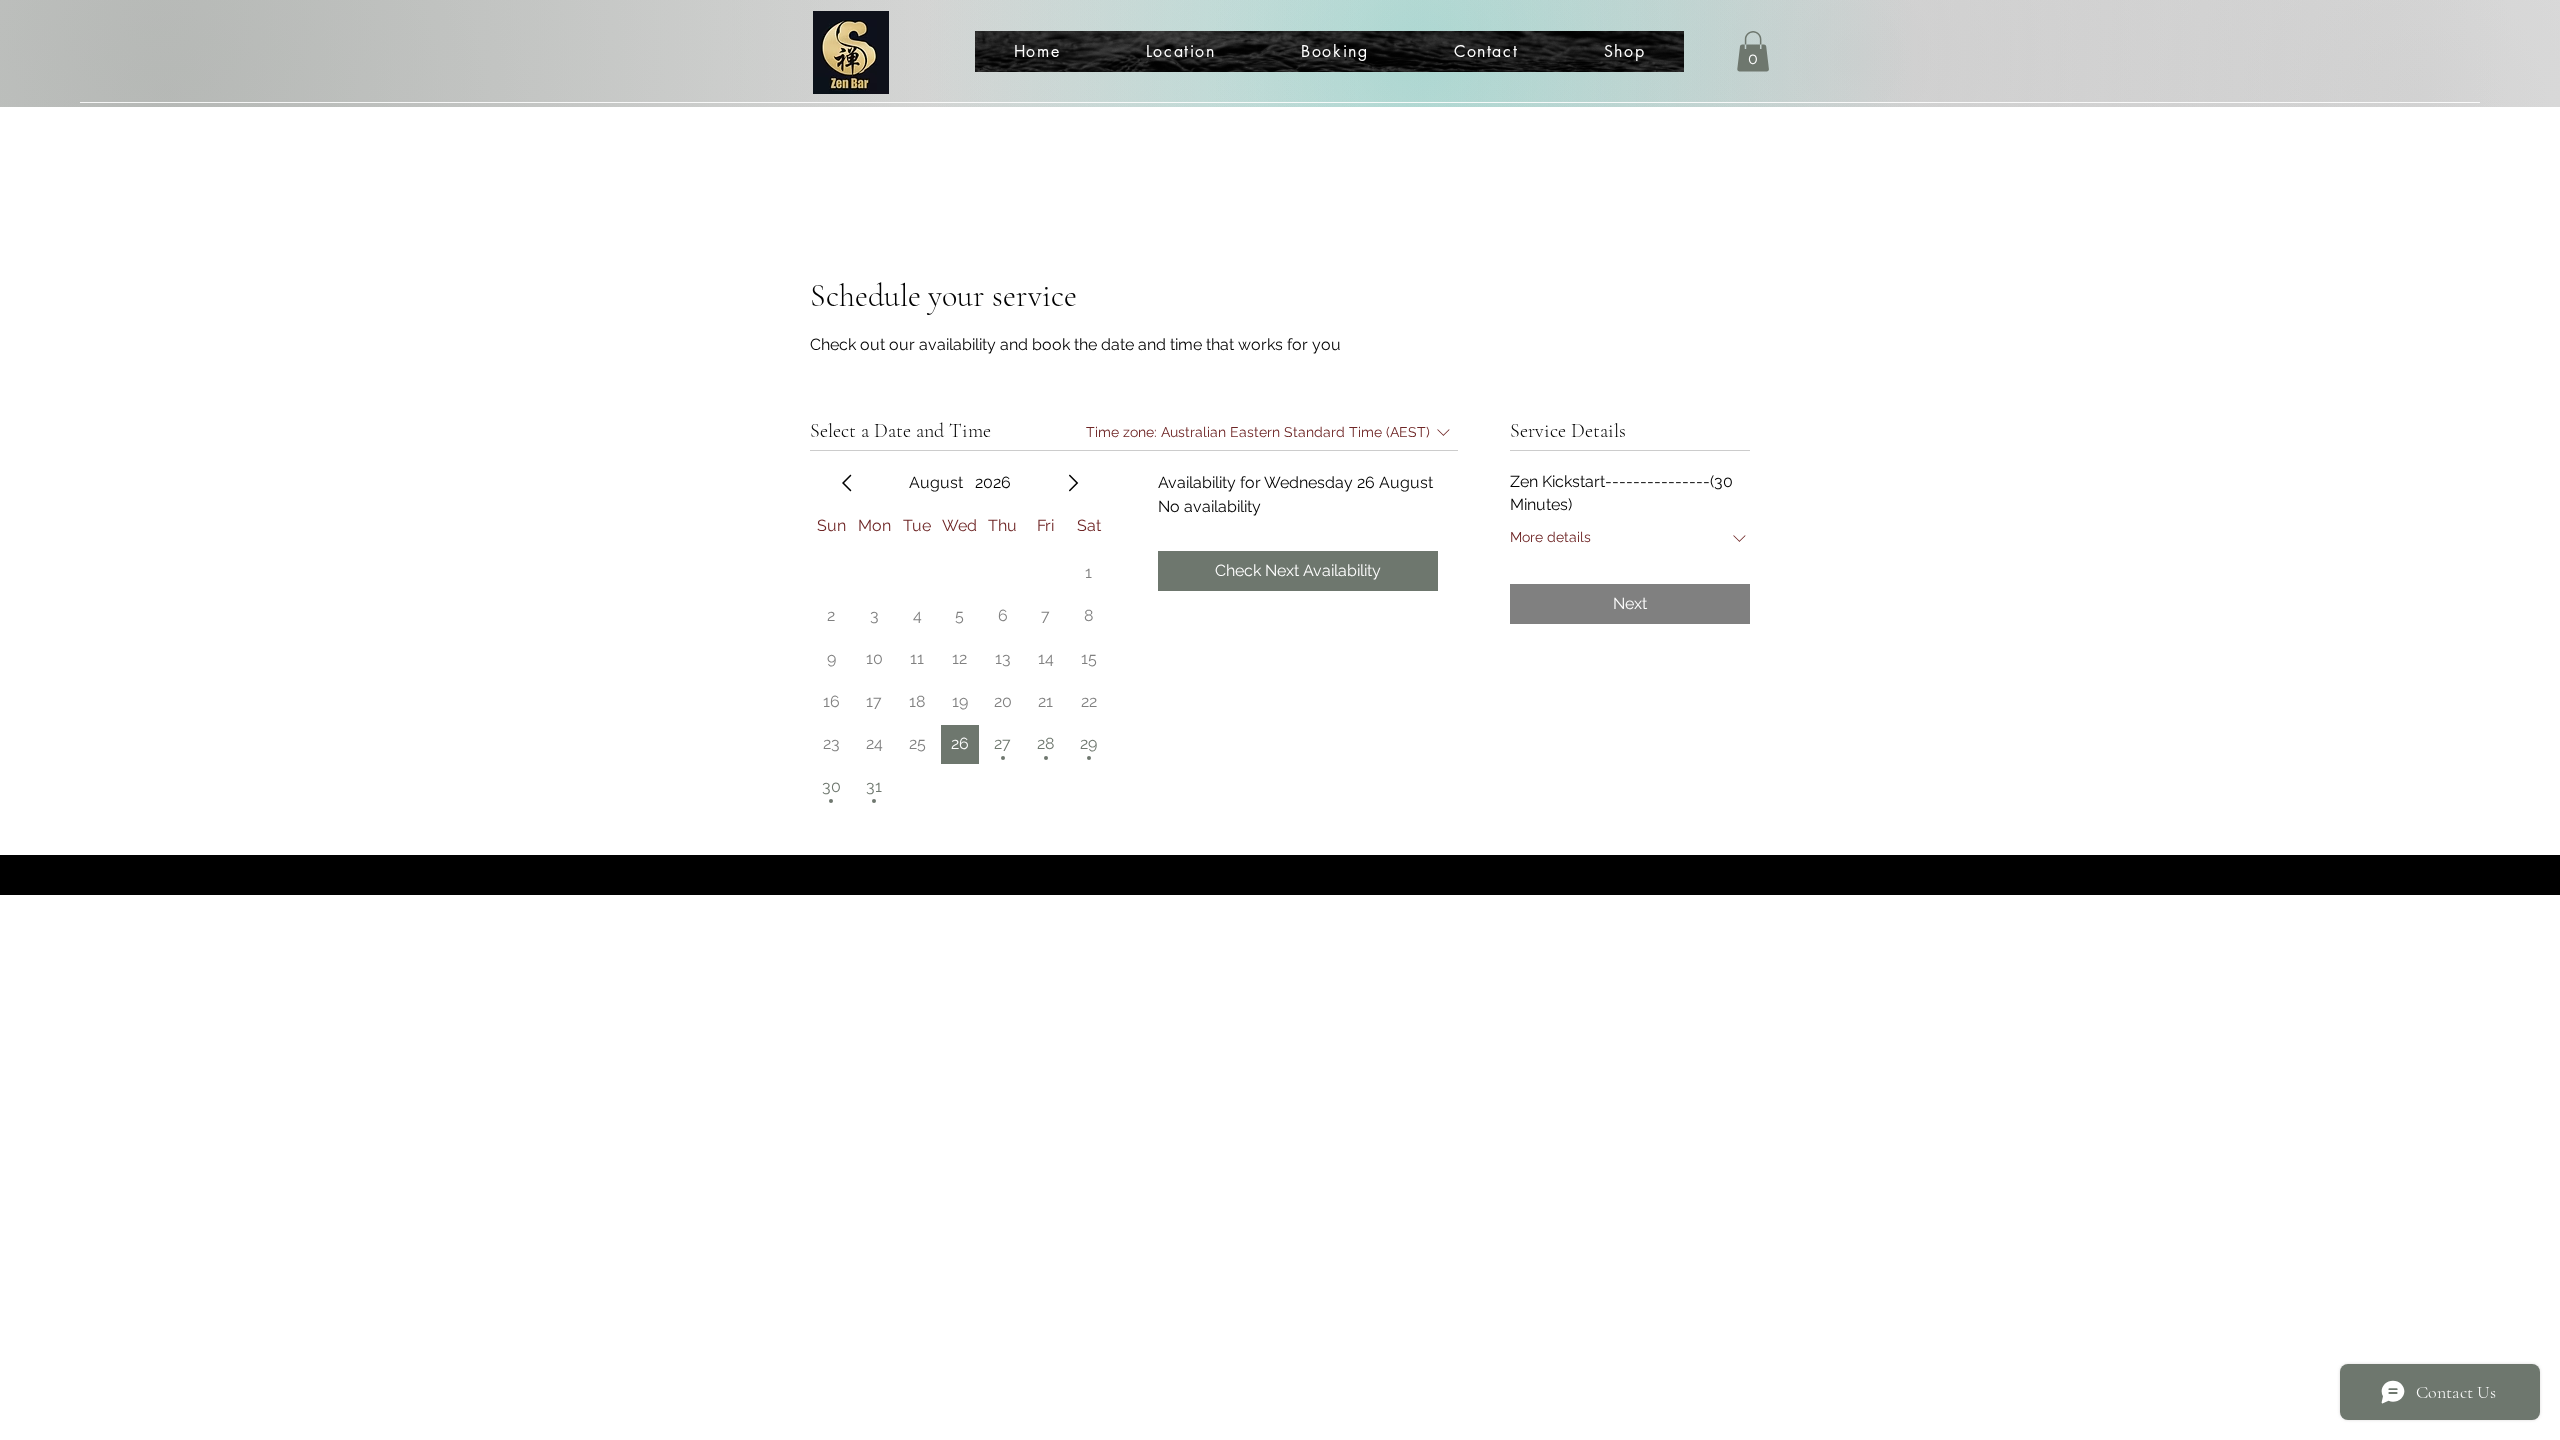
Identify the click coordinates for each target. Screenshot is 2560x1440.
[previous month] (847, 483)
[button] (1753, 51)
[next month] (1073, 483)
